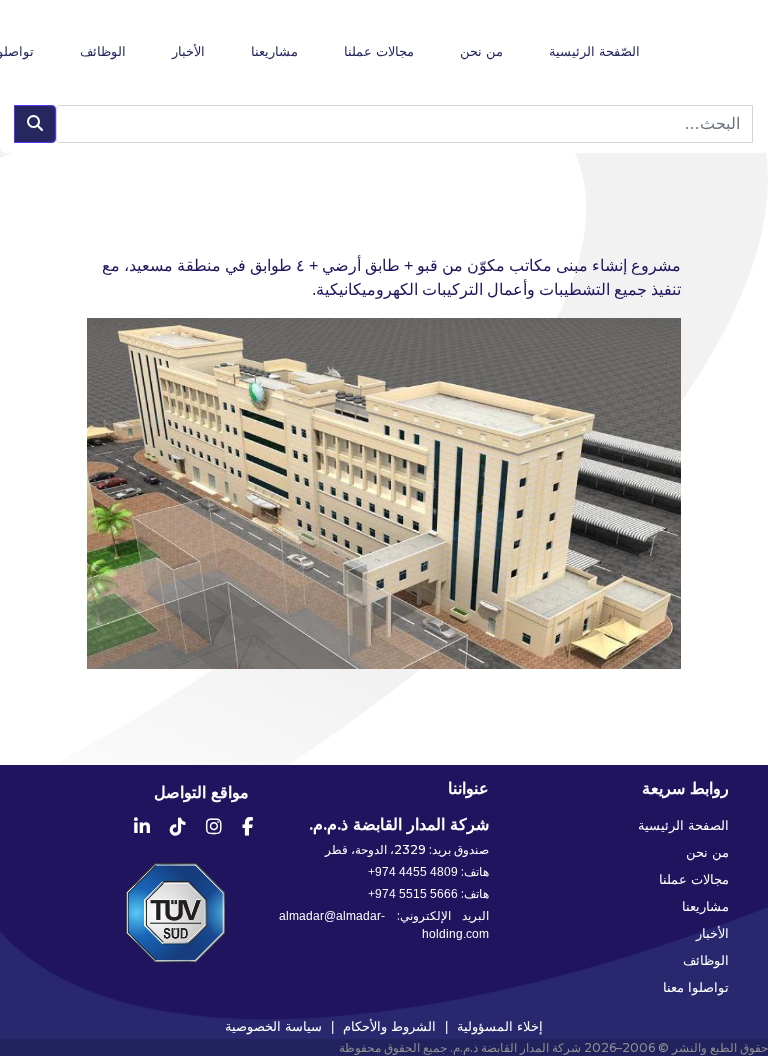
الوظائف (103, 51)
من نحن (481, 51)
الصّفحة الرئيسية (594, 51)
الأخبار (188, 51)
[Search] (35, 124)
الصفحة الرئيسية (683, 825)
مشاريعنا (274, 51)
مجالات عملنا (379, 51)
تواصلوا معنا (696, 987)
